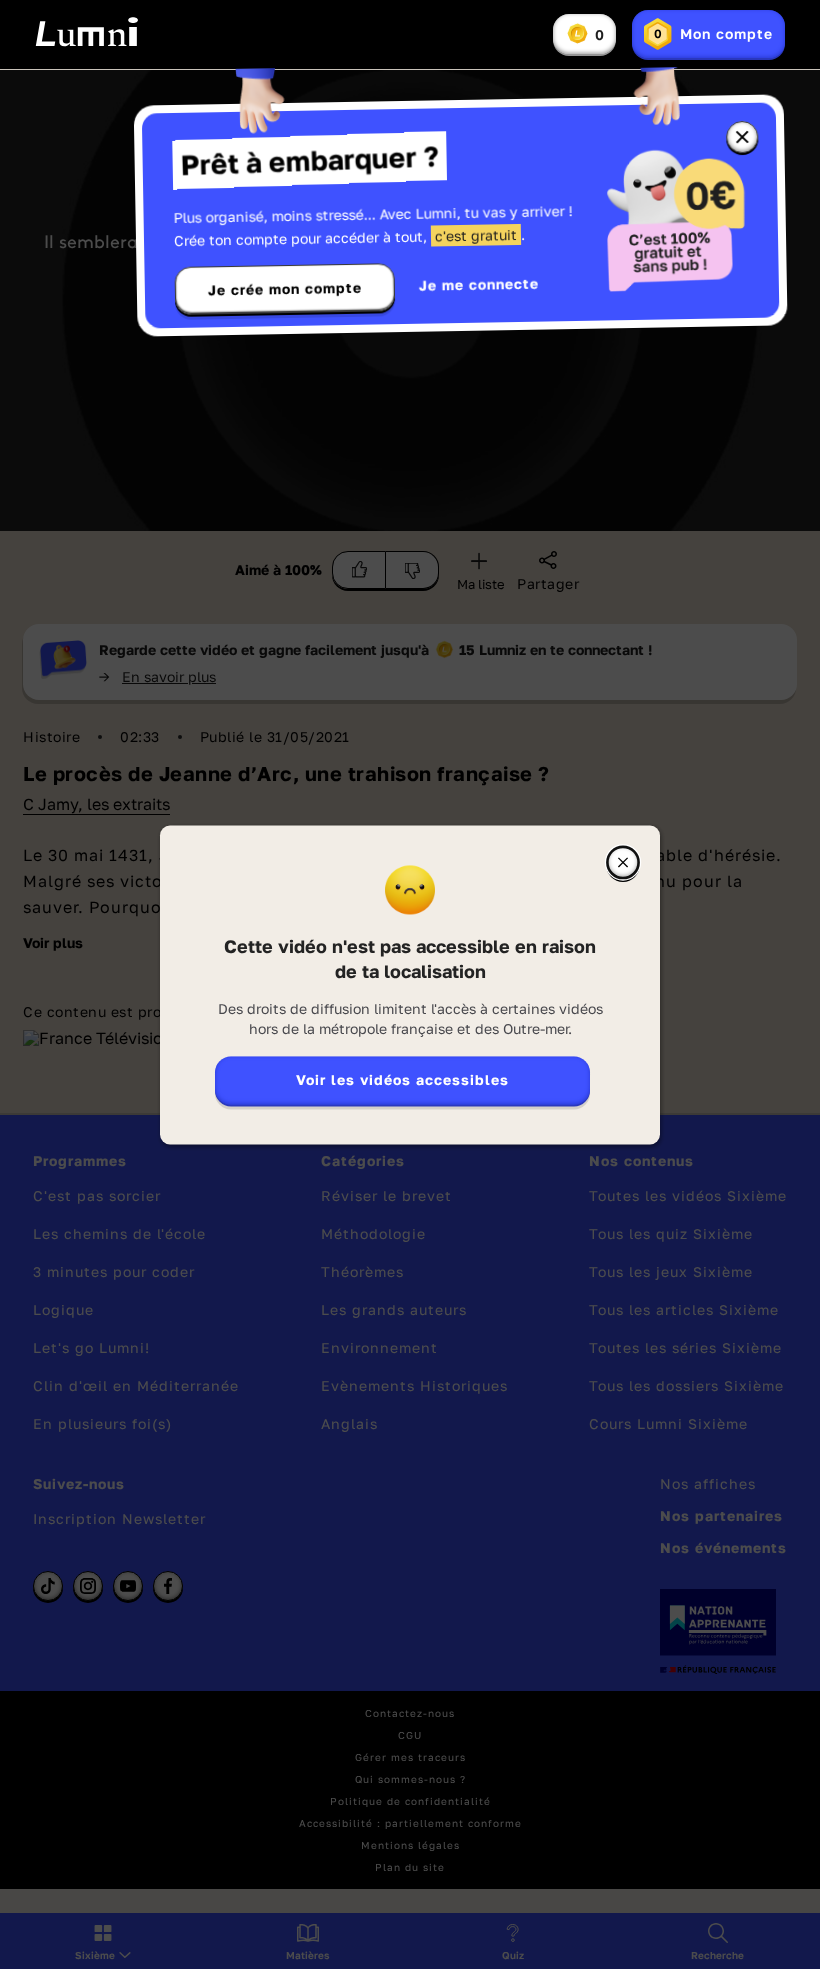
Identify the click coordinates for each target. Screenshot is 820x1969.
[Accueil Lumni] (86, 32)
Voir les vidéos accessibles (402, 1079)
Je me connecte (479, 284)
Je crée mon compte (285, 289)
